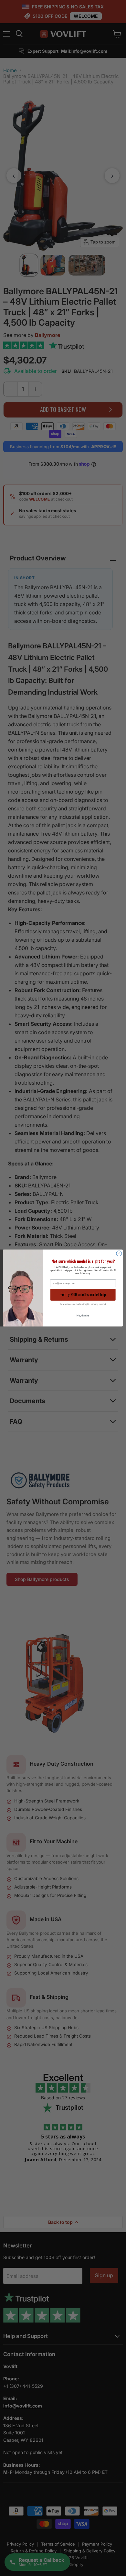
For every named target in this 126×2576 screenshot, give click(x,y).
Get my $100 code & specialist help (83, 1294)
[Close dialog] (119, 1254)
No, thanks (83, 1315)
